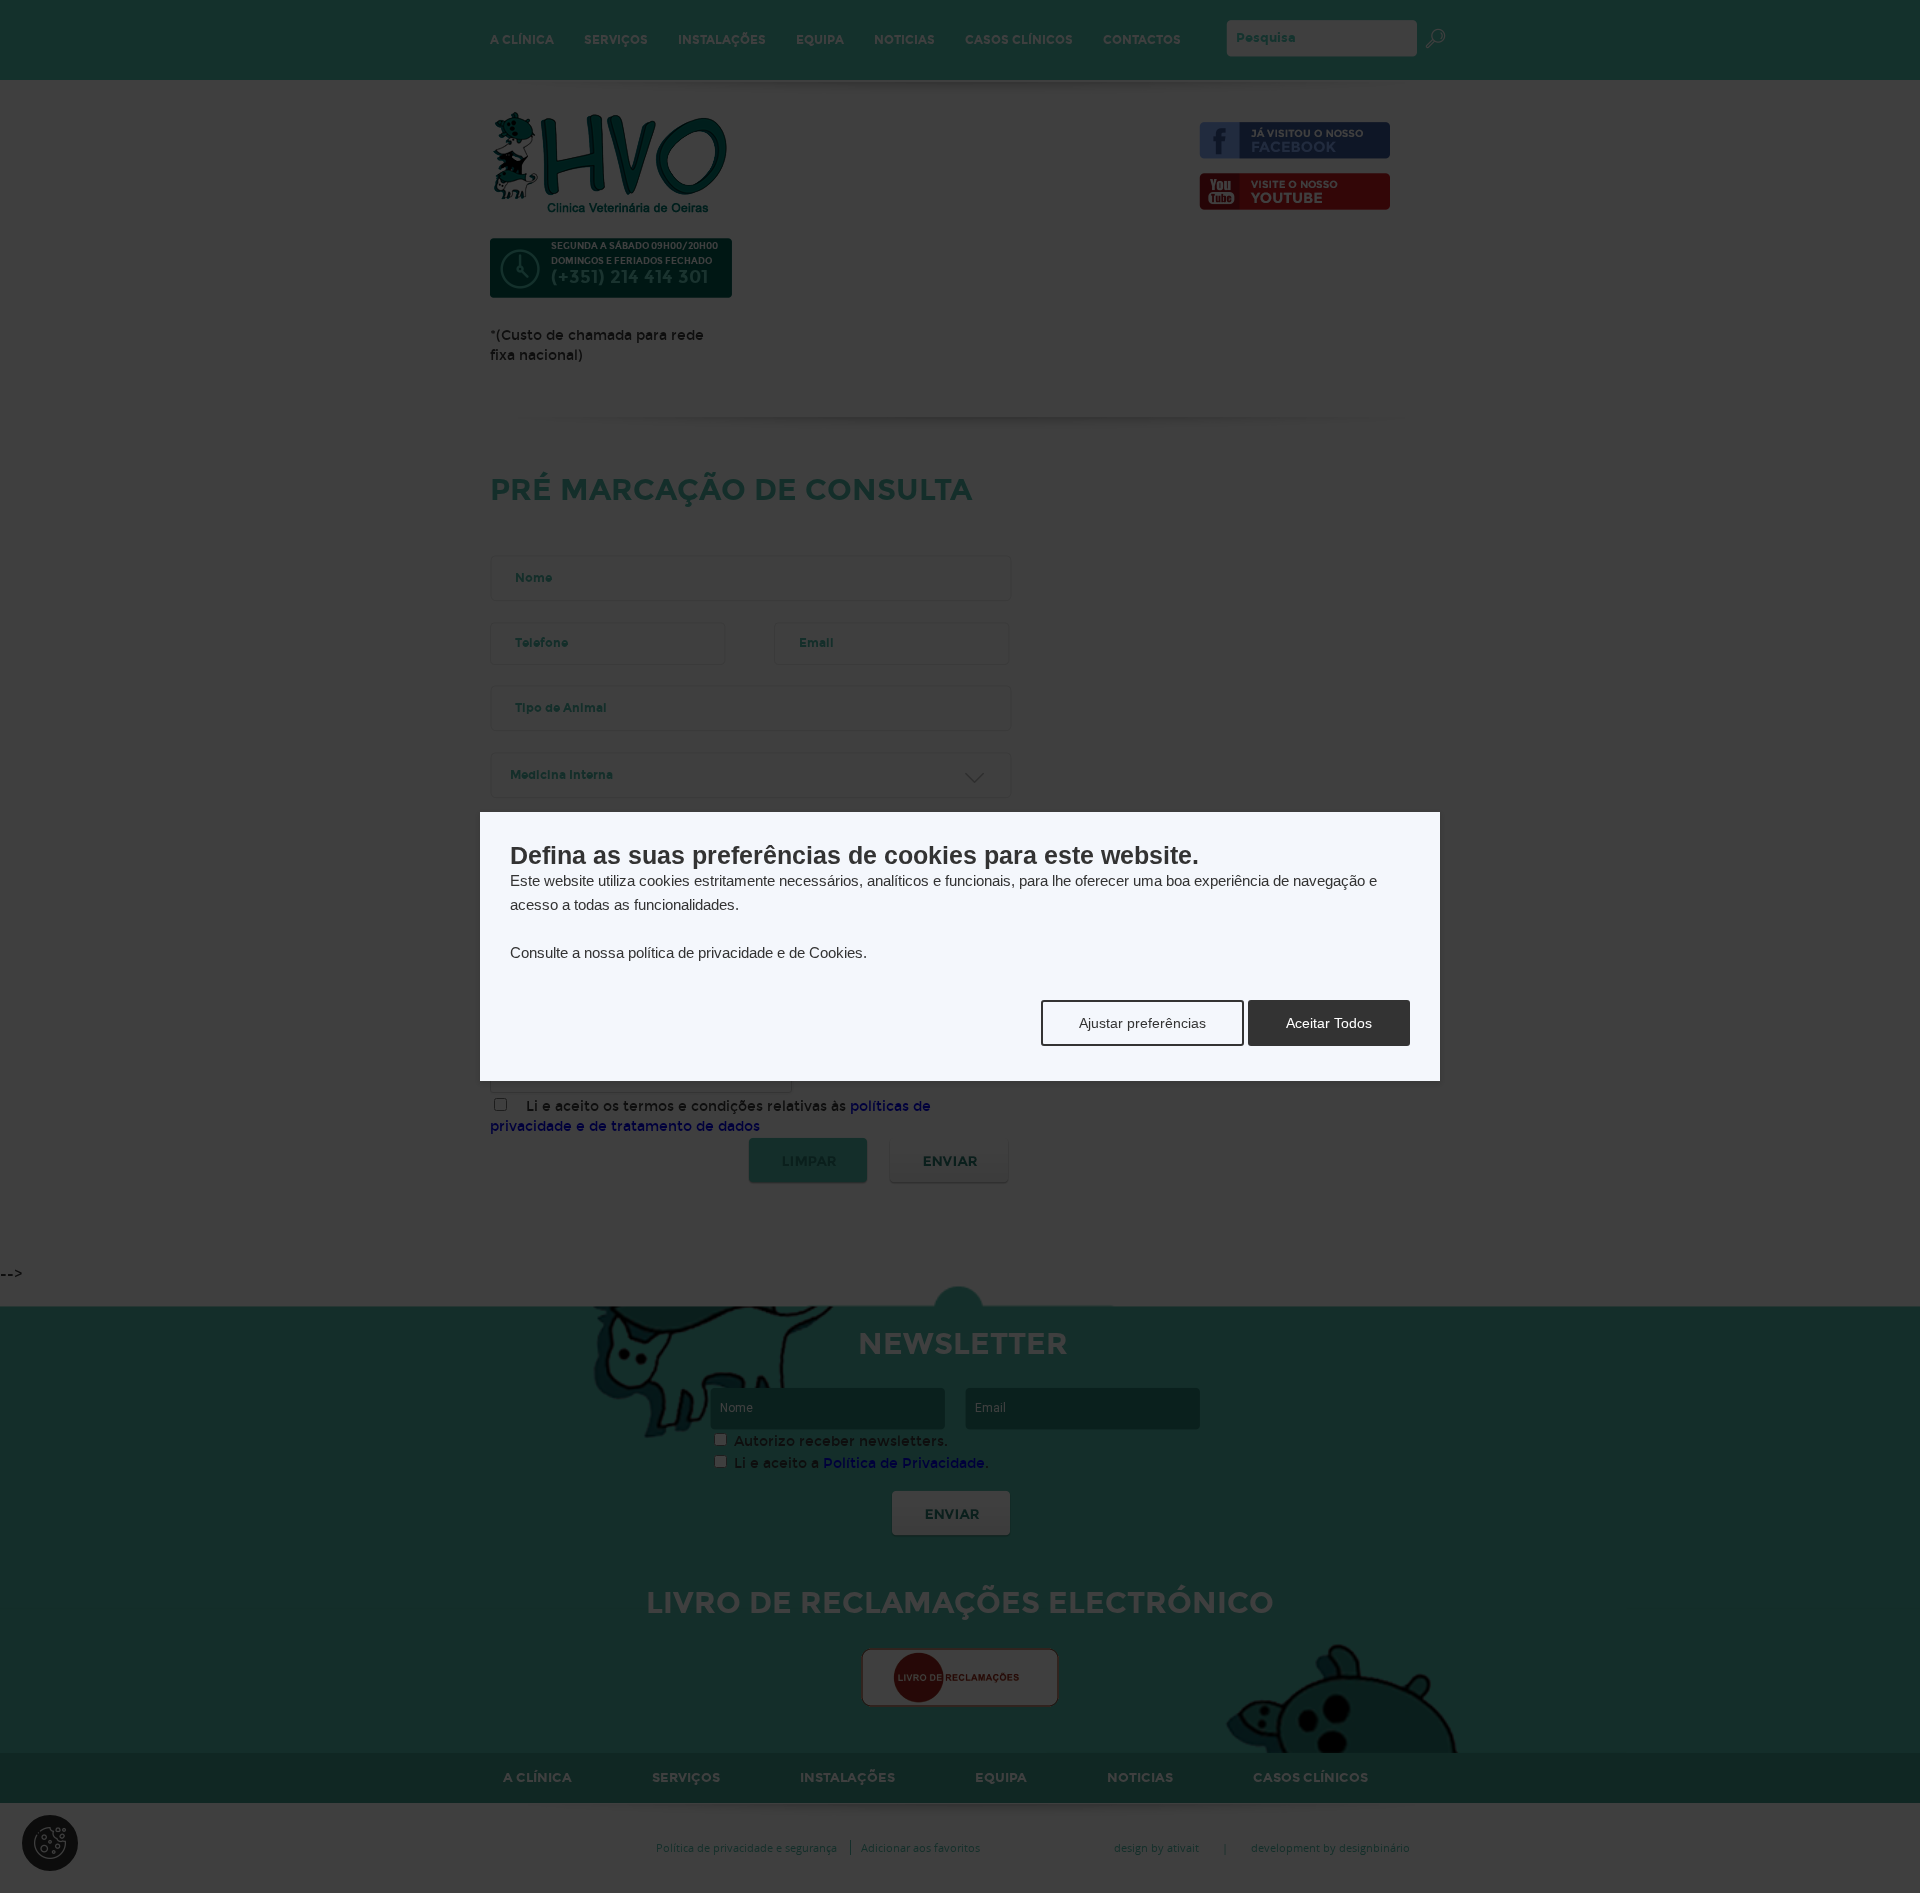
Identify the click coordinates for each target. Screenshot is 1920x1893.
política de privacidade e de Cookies (745, 952)
